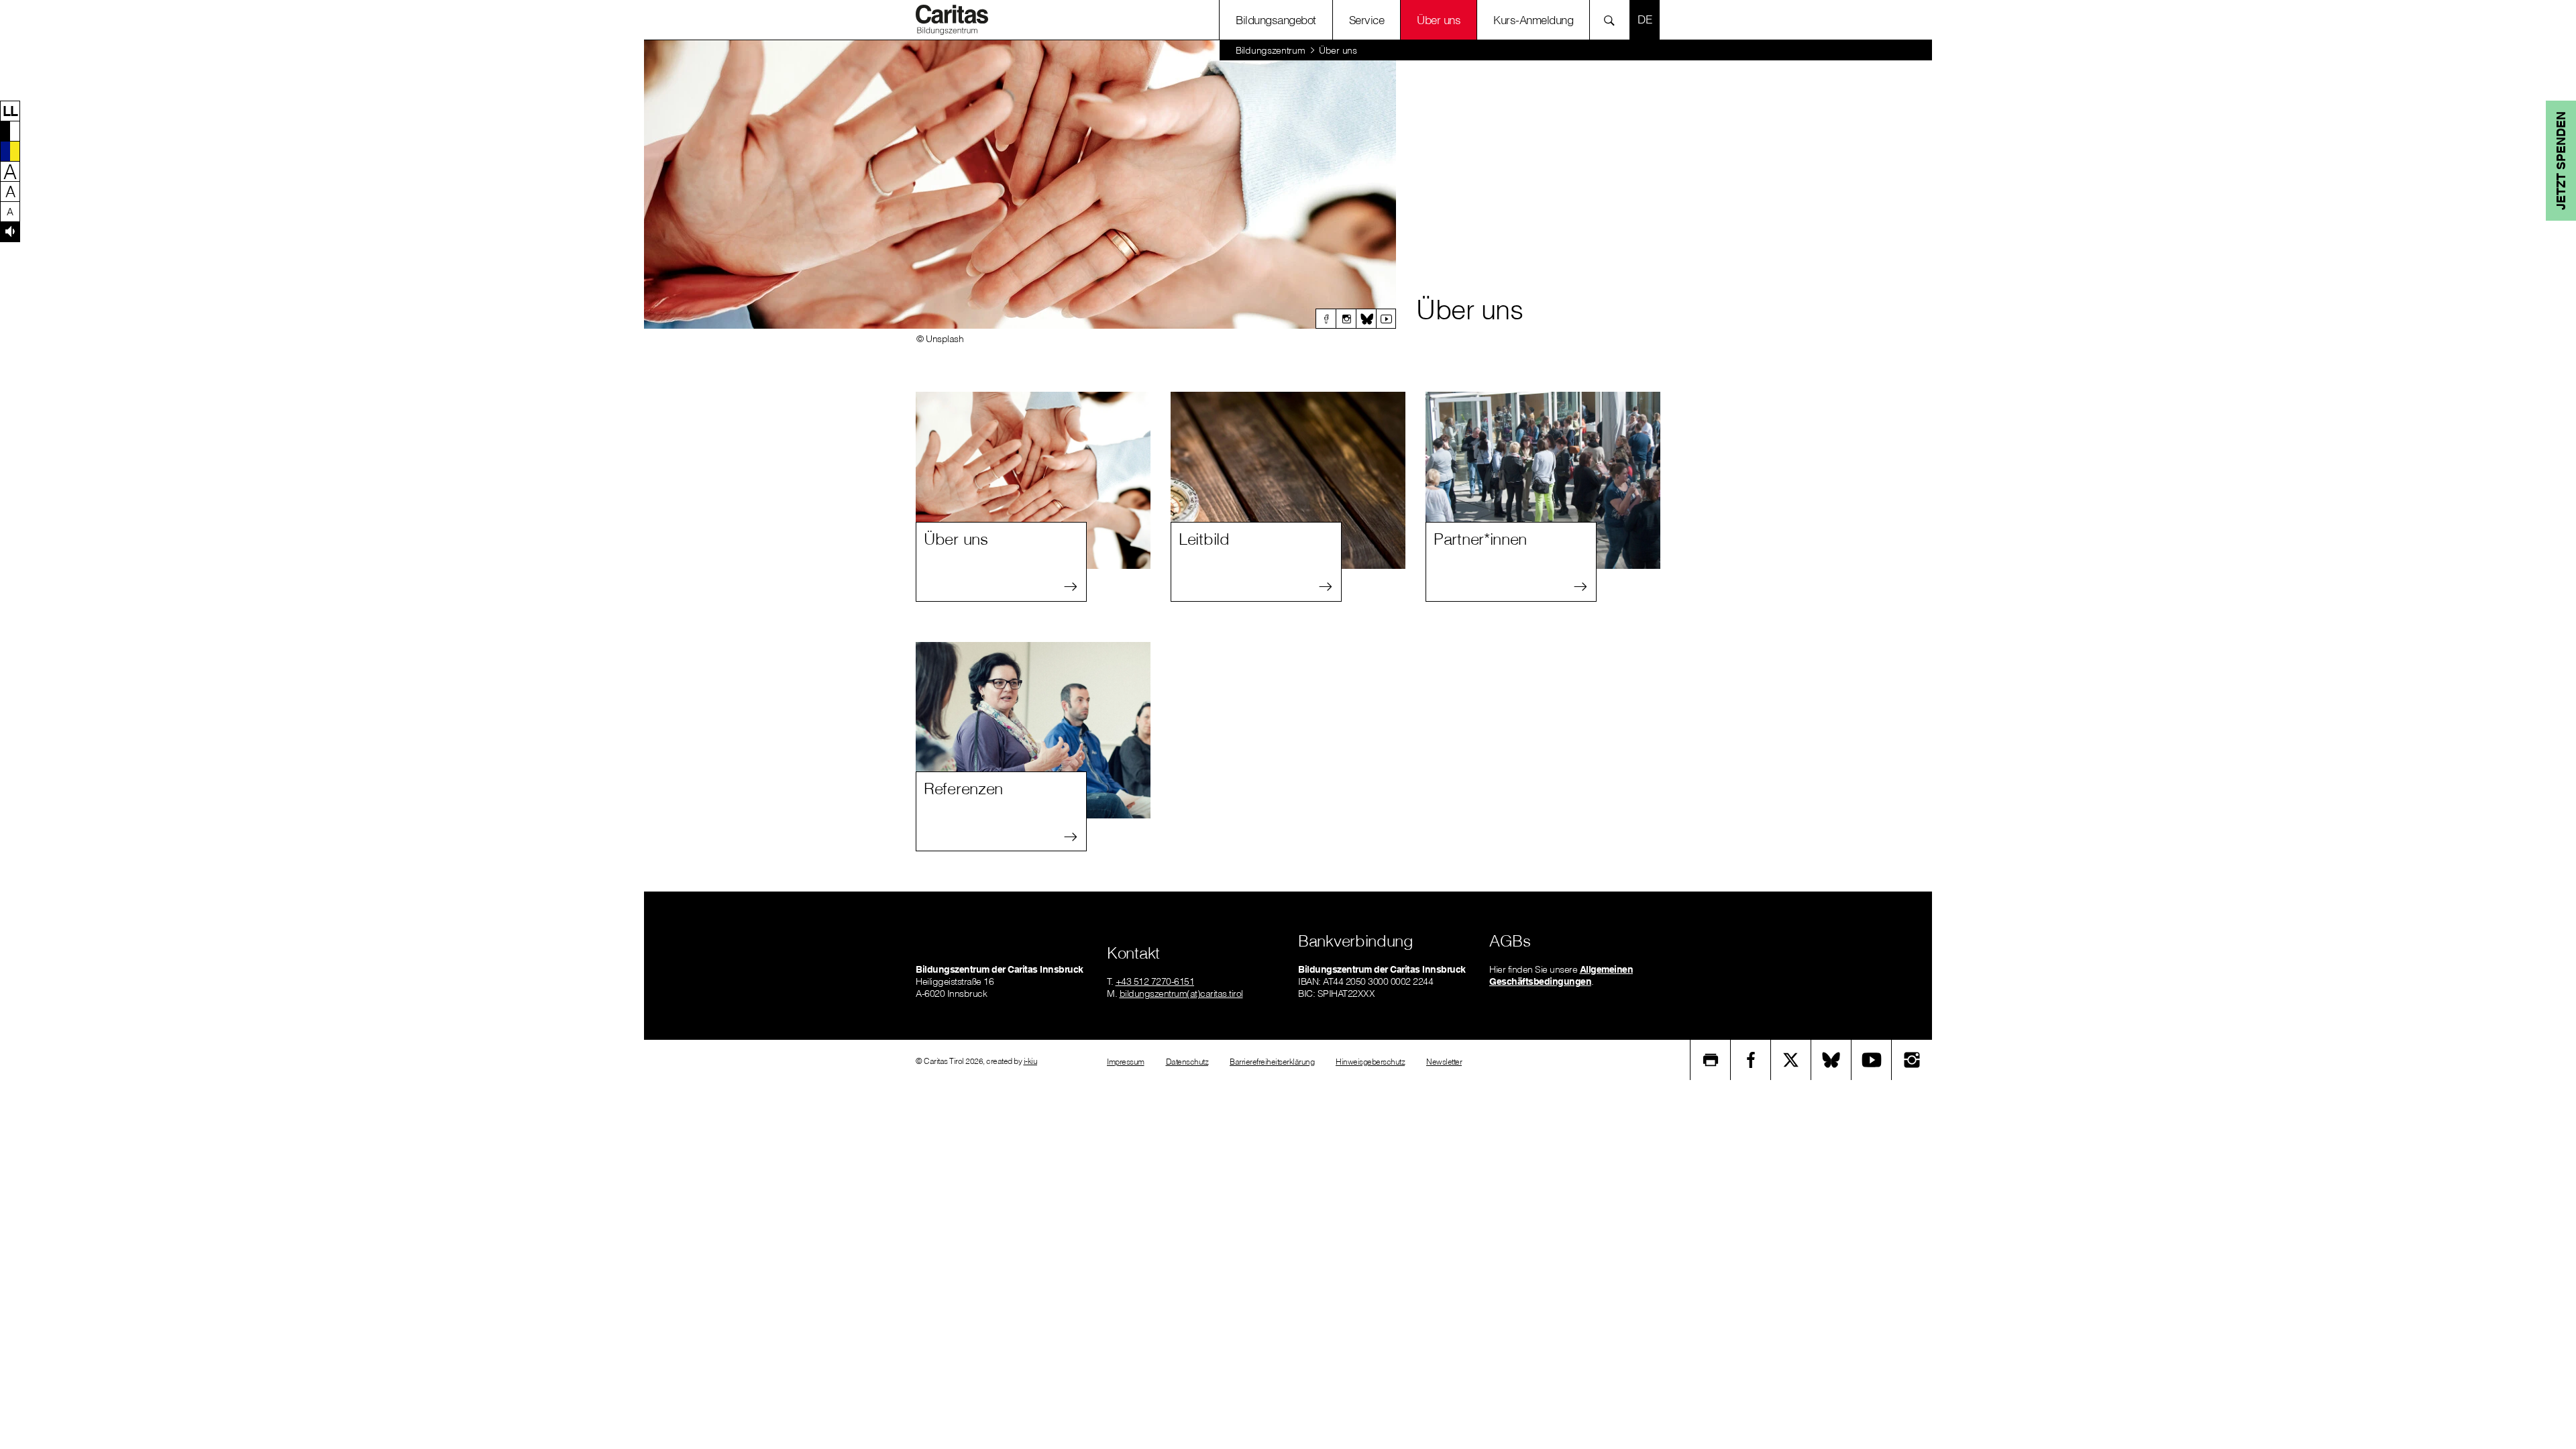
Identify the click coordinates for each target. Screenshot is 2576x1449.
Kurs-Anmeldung (1533, 20)
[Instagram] (1346, 319)
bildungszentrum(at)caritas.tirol (1181, 994)
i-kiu (1031, 1061)
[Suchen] (1613, 20)
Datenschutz (1187, 1062)
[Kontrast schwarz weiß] (10, 131)
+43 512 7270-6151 (1155, 981)
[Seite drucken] (1711, 1060)
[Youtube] (1386, 319)
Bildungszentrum (1271, 50)
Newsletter (1444, 1062)
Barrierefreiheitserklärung (1272, 1062)
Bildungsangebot (1276, 20)
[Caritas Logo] (952, 19)
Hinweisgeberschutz (1370, 1062)
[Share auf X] (1791, 1060)
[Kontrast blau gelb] (10, 151)
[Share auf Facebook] (1751, 1060)
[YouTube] (1872, 1060)
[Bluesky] (1366, 319)
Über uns (1439, 20)
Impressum (1126, 1062)
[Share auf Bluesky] (1831, 1060)
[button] (10, 111)
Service (1367, 20)
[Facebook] (1326, 319)
